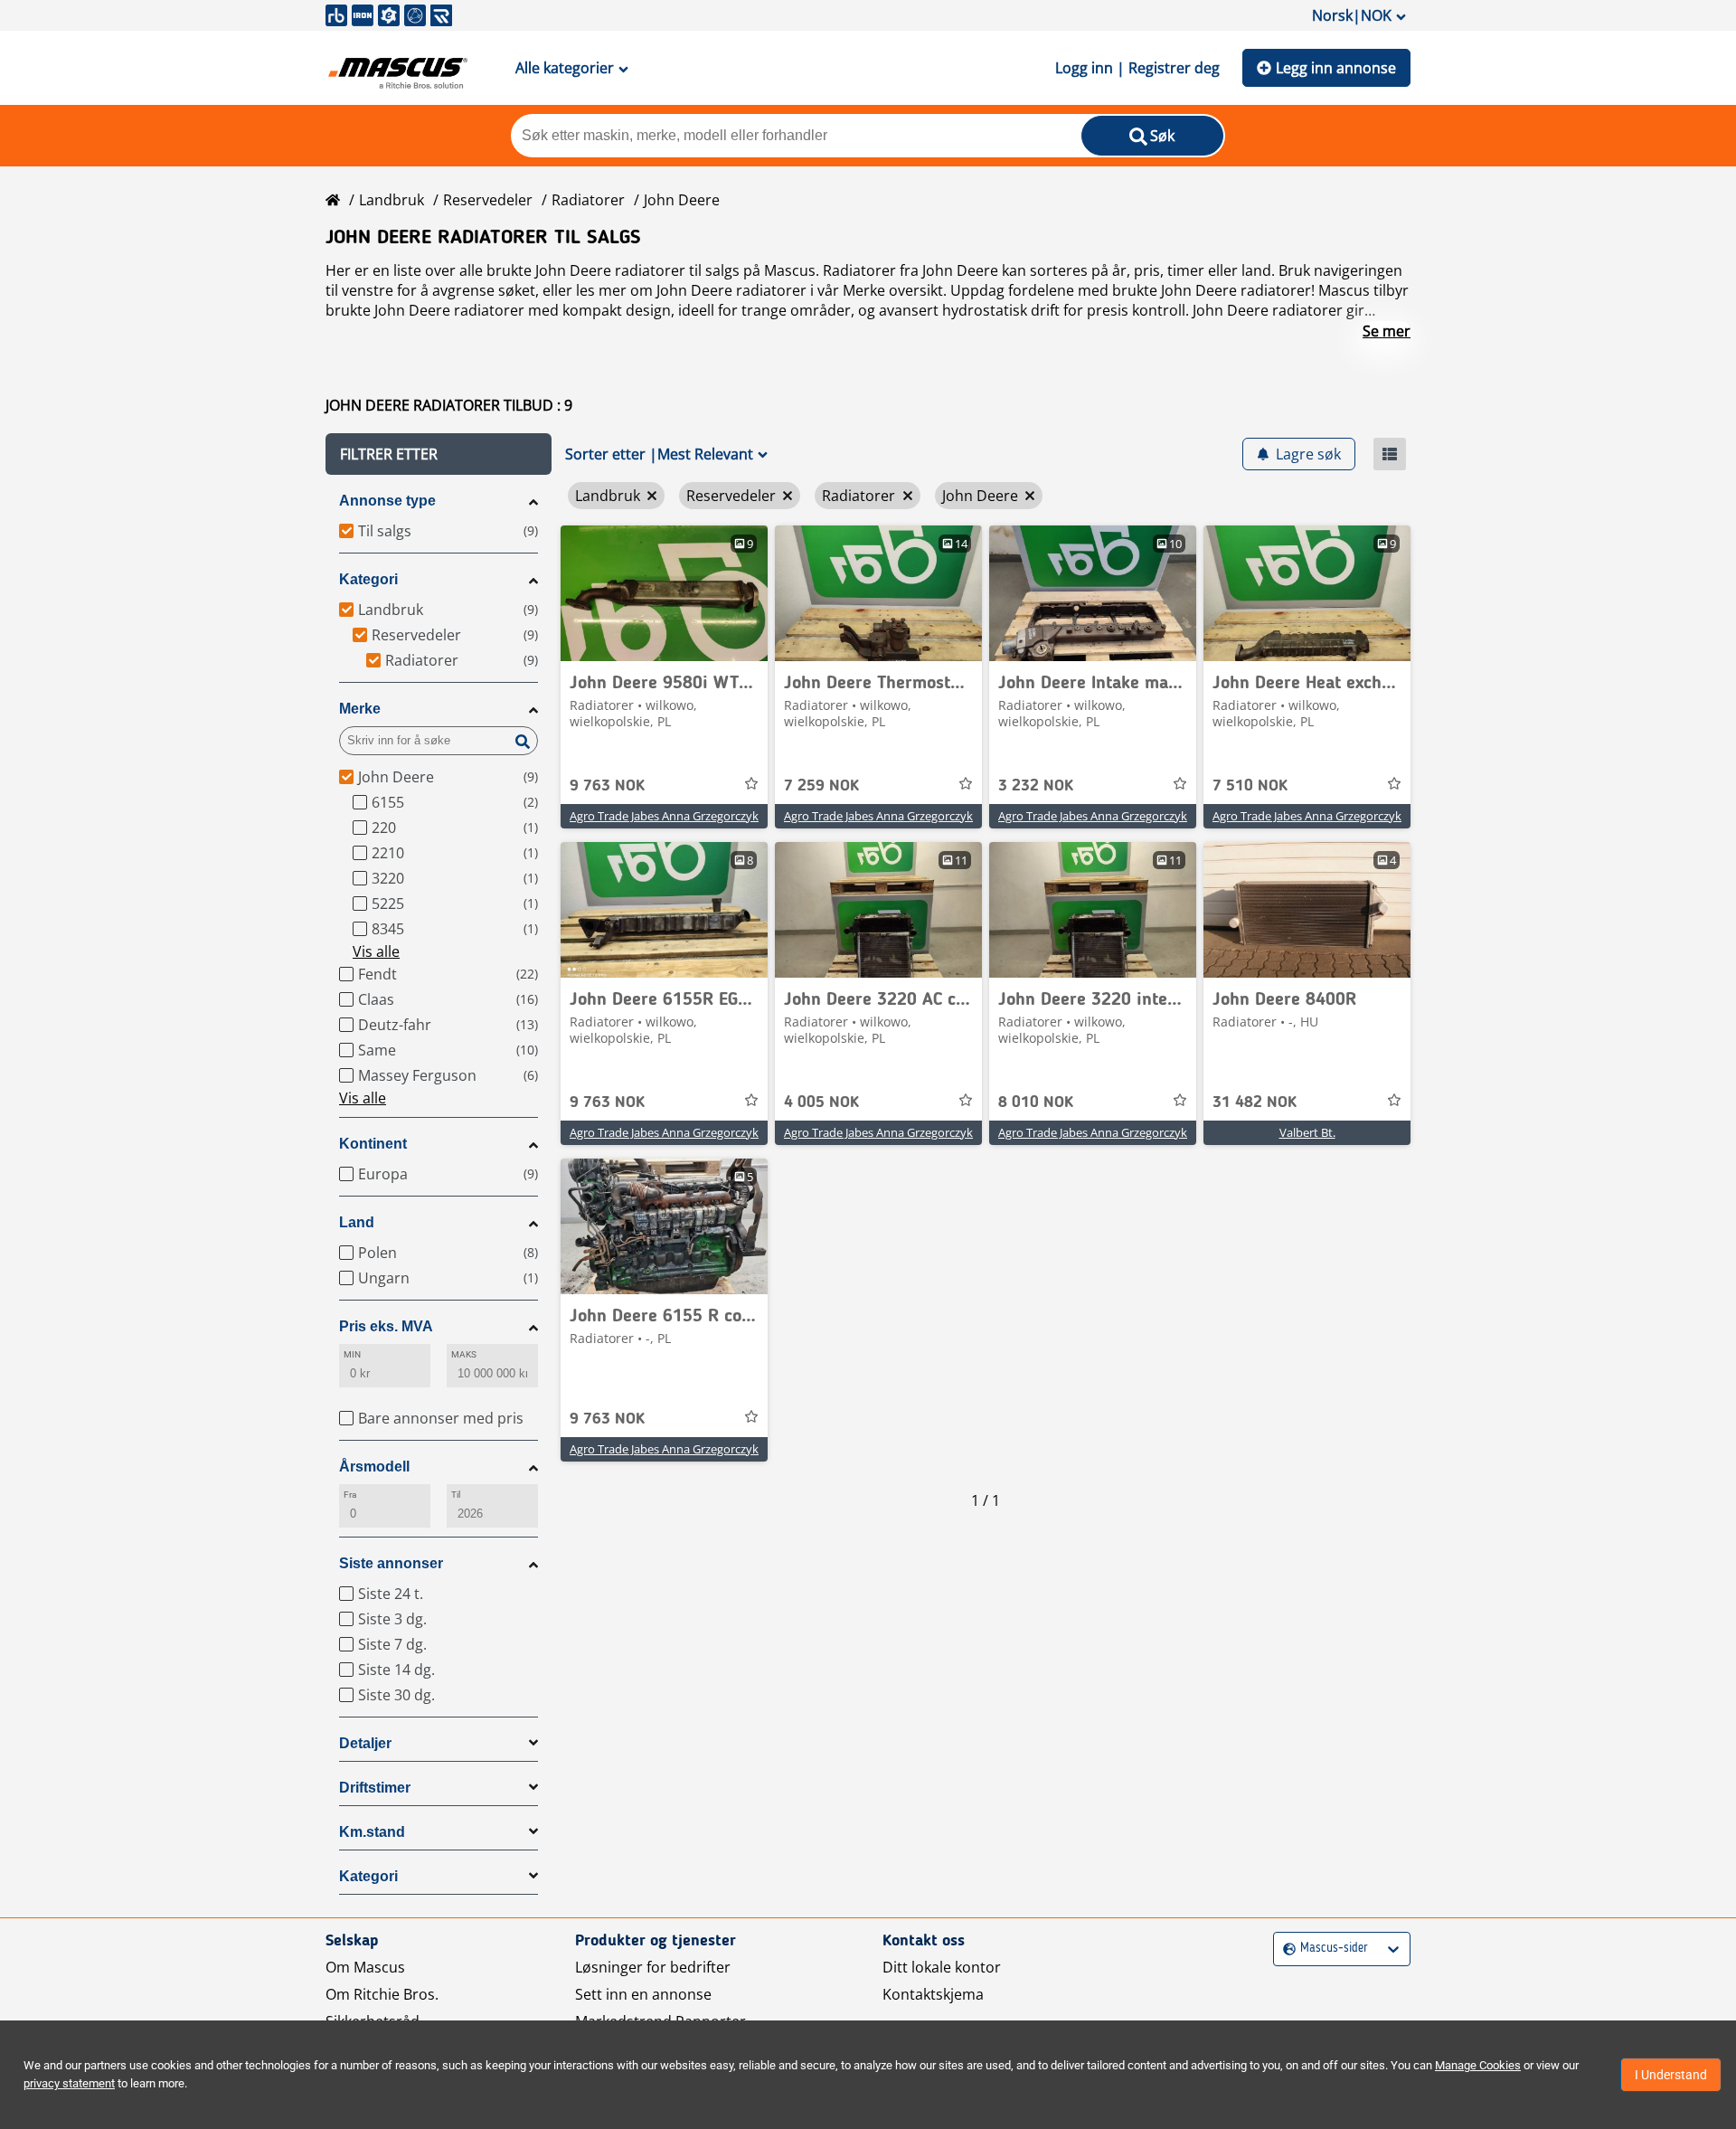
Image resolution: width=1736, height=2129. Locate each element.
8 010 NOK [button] (1036, 1102)
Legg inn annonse (1336, 68)
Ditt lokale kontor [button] (942, 1967)
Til (456, 1495)
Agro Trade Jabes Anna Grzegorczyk (664, 816)
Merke (360, 709)
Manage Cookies (1478, 2065)
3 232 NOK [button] (1036, 786)
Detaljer (365, 1743)
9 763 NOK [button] (607, 786)
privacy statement (69, 2083)
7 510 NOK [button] (1250, 786)
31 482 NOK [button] (1255, 1102)
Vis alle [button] (376, 951)
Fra (350, 1495)
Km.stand (372, 1832)
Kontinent (373, 1144)
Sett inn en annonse (643, 1994)
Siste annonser (391, 1563)
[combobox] (1285, 1949)
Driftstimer (375, 1788)
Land (357, 1222)
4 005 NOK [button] (821, 1102)
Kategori (368, 579)
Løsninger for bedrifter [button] (653, 1967)
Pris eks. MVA (386, 1326)
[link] (664, 593)
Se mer (1387, 331)
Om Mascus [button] (365, 1967)
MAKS (464, 1354)
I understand (1671, 2075)
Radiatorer (588, 200)
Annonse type (387, 501)
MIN (352, 1354)
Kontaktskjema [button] (933, 1994)
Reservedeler (488, 200)
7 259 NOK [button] (821, 786)
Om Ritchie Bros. (382, 1994)
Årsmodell (374, 1467)
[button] (439, 454)
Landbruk (392, 200)
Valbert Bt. (1307, 1132)
